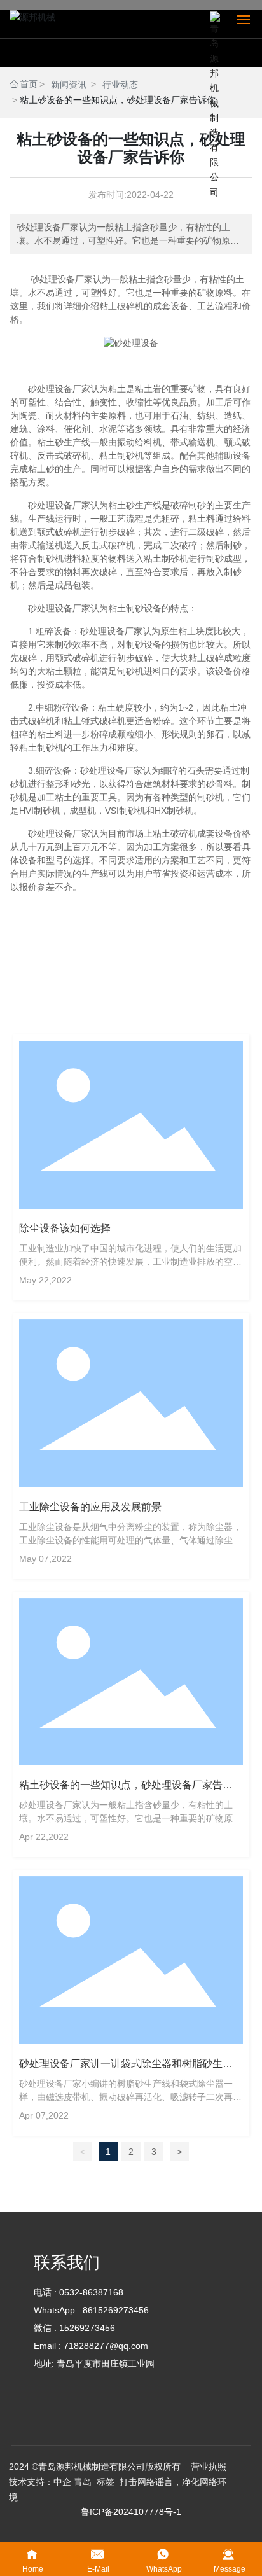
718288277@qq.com (106, 2346)
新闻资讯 (69, 85)
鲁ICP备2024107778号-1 (131, 2512)
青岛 (83, 2482)
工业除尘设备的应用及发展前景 (90, 1507)
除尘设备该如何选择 (65, 1228)
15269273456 (87, 2328)
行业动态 (120, 85)
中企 (62, 2482)
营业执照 (207, 2467)
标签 (106, 2482)
